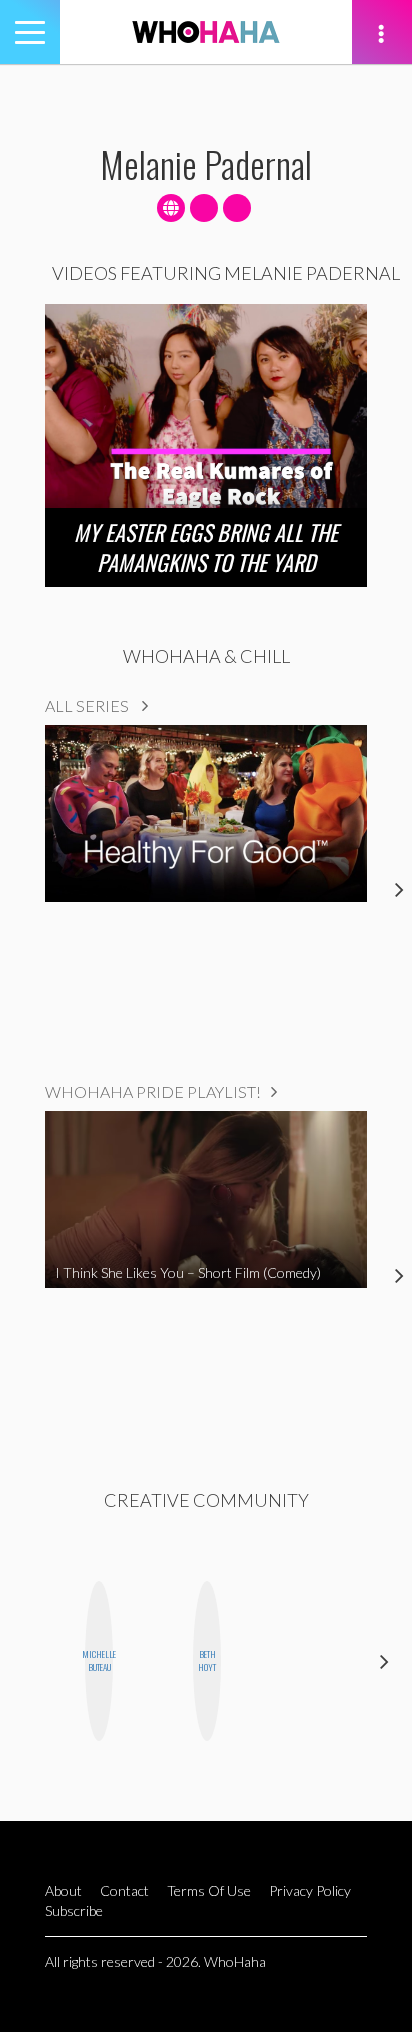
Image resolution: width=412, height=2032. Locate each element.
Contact (124, 1890)
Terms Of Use (209, 1890)
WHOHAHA (206, 32)
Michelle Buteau (99, 1660)
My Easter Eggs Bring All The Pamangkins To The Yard (206, 547)
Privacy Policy (310, 1890)
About (63, 1890)
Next (384, 1661)
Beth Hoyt (207, 1660)
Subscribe (74, 1910)
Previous (27, 1661)
